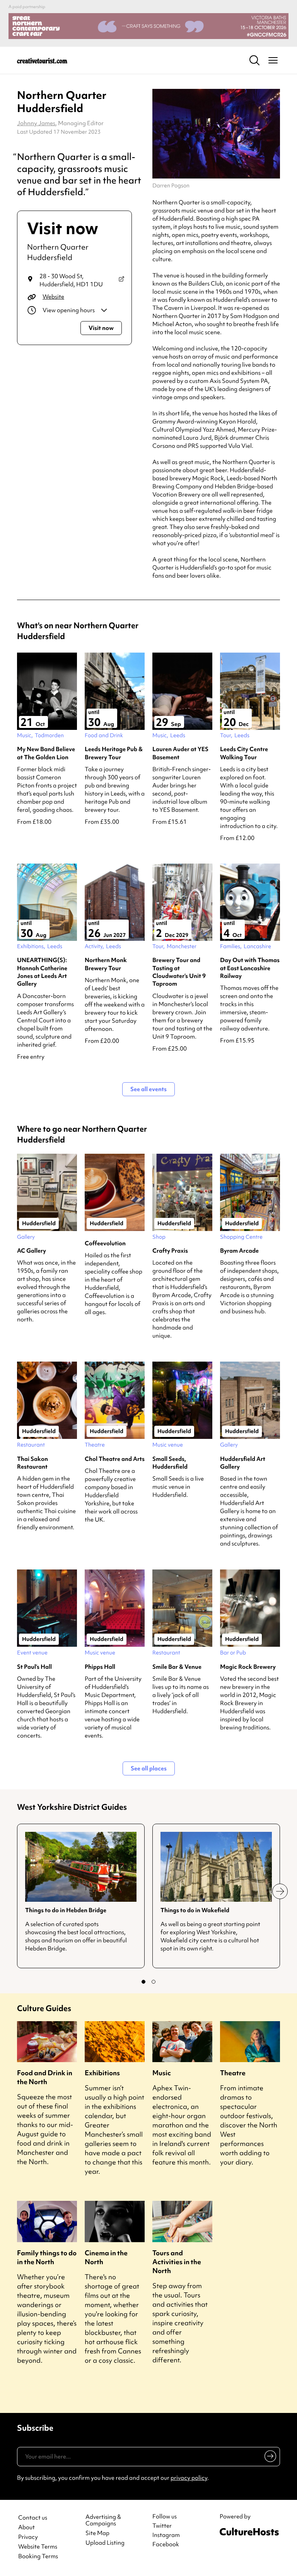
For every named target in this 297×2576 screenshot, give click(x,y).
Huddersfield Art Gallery (243, 1463)
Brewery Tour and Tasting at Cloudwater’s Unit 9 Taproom (179, 972)
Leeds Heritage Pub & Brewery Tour (114, 753)
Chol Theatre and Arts (115, 1459)
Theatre (233, 2073)
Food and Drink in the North (45, 2077)
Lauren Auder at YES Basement (180, 753)
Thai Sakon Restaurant (32, 1463)
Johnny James (36, 123)
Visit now (101, 328)
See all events (148, 1089)
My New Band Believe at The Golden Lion (46, 753)
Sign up (269, 2458)
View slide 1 (143, 1982)
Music (162, 2073)
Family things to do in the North (47, 2257)
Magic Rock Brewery (248, 1667)
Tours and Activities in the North (177, 2262)
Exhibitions (102, 2073)
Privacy (28, 2537)
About (26, 2528)
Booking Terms (38, 2556)
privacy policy (189, 2478)
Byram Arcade (239, 1251)
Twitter (162, 2526)
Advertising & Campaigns (103, 2520)
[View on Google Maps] (121, 281)
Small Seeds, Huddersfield (170, 1463)
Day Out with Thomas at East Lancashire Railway (250, 968)
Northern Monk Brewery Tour (106, 964)
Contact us (33, 2518)
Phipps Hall (100, 1667)
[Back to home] (42, 60)
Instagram (166, 2535)
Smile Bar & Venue (177, 1667)
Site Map (97, 2533)
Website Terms (38, 2547)
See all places (149, 1768)
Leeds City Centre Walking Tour (244, 753)
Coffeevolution (105, 1243)
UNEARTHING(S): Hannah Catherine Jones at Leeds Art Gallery (42, 972)
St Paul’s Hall (34, 1667)
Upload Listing (105, 2543)
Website (53, 297)
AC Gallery (32, 1251)
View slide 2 (154, 1982)
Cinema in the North (106, 2257)
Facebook (166, 2544)
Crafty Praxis (170, 1251)
